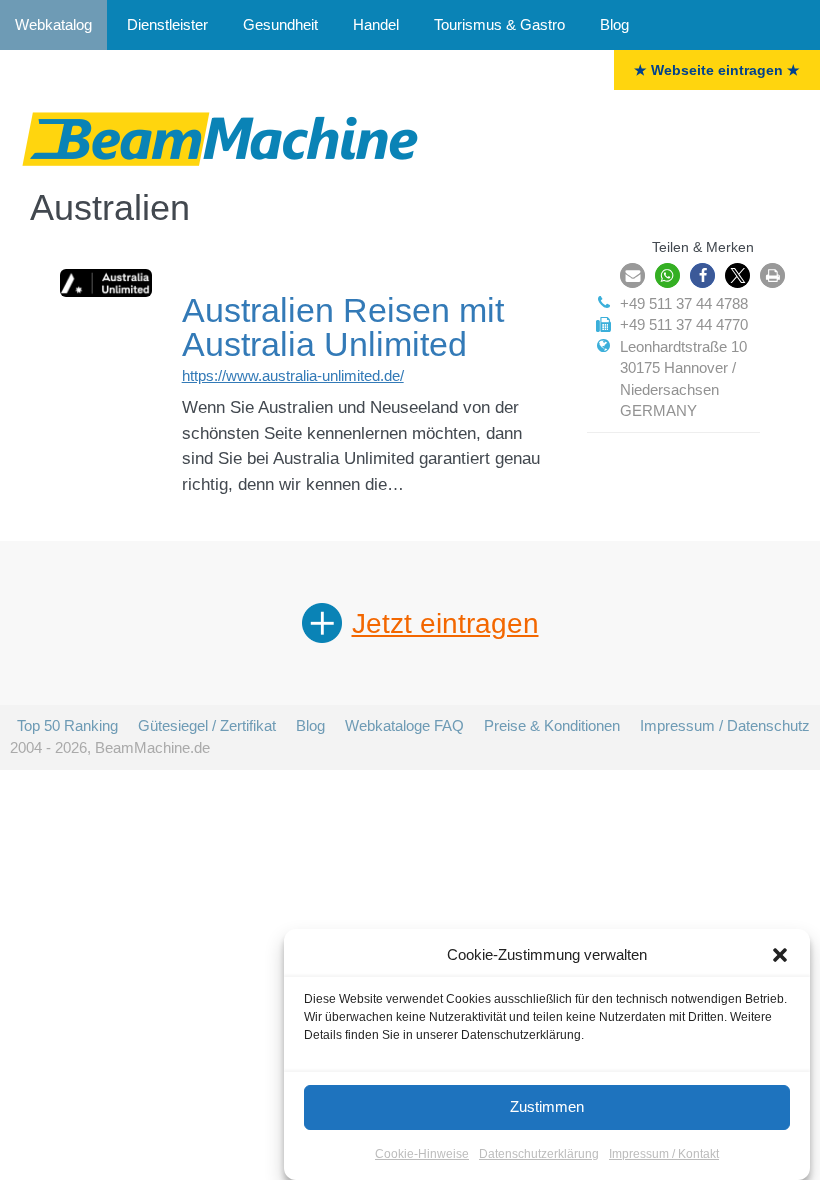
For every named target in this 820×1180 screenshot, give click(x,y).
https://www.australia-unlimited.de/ (293, 375)
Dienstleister (167, 24)
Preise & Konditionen (552, 725)
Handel (376, 24)
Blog (614, 24)
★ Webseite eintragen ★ (717, 70)
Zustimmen (547, 1106)
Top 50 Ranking (67, 725)
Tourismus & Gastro (499, 24)
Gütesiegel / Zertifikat (207, 725)
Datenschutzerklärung (539, 1154)
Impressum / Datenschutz (725, 725)
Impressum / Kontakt (664, 1154)
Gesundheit (280, 24)
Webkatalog (53, 24)
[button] (780, 955)
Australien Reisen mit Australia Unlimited (343, 327)
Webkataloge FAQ (404, 725)
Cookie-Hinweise (422, 1154)
